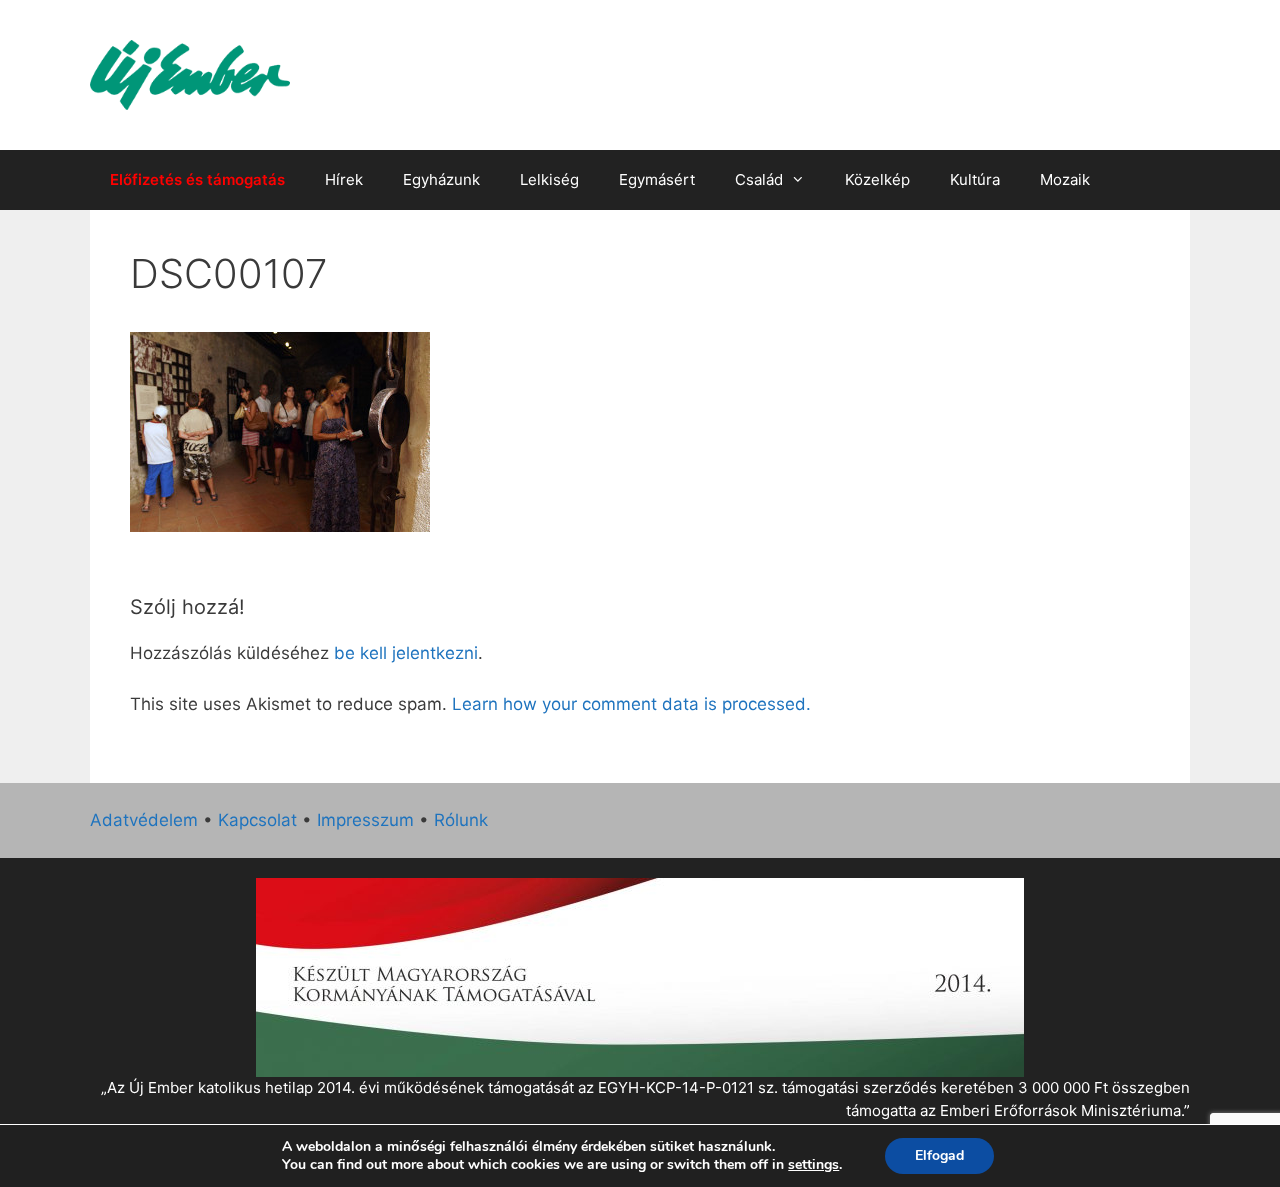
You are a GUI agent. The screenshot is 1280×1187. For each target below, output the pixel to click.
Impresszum (365, 820)
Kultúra (975, 179)
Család (759, 179)
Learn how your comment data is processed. (631, 704)
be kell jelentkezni (406, 653)
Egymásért (657, 179)
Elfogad (939, 1155)
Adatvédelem (144, 820)
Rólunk (461, 820)
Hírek (344, 179)
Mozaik (1065, 179)
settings (813, 1165)
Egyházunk (441, 179)
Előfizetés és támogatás (197, 179)
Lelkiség (549, 179)
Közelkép (877, 179)
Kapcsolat (257, 820)
